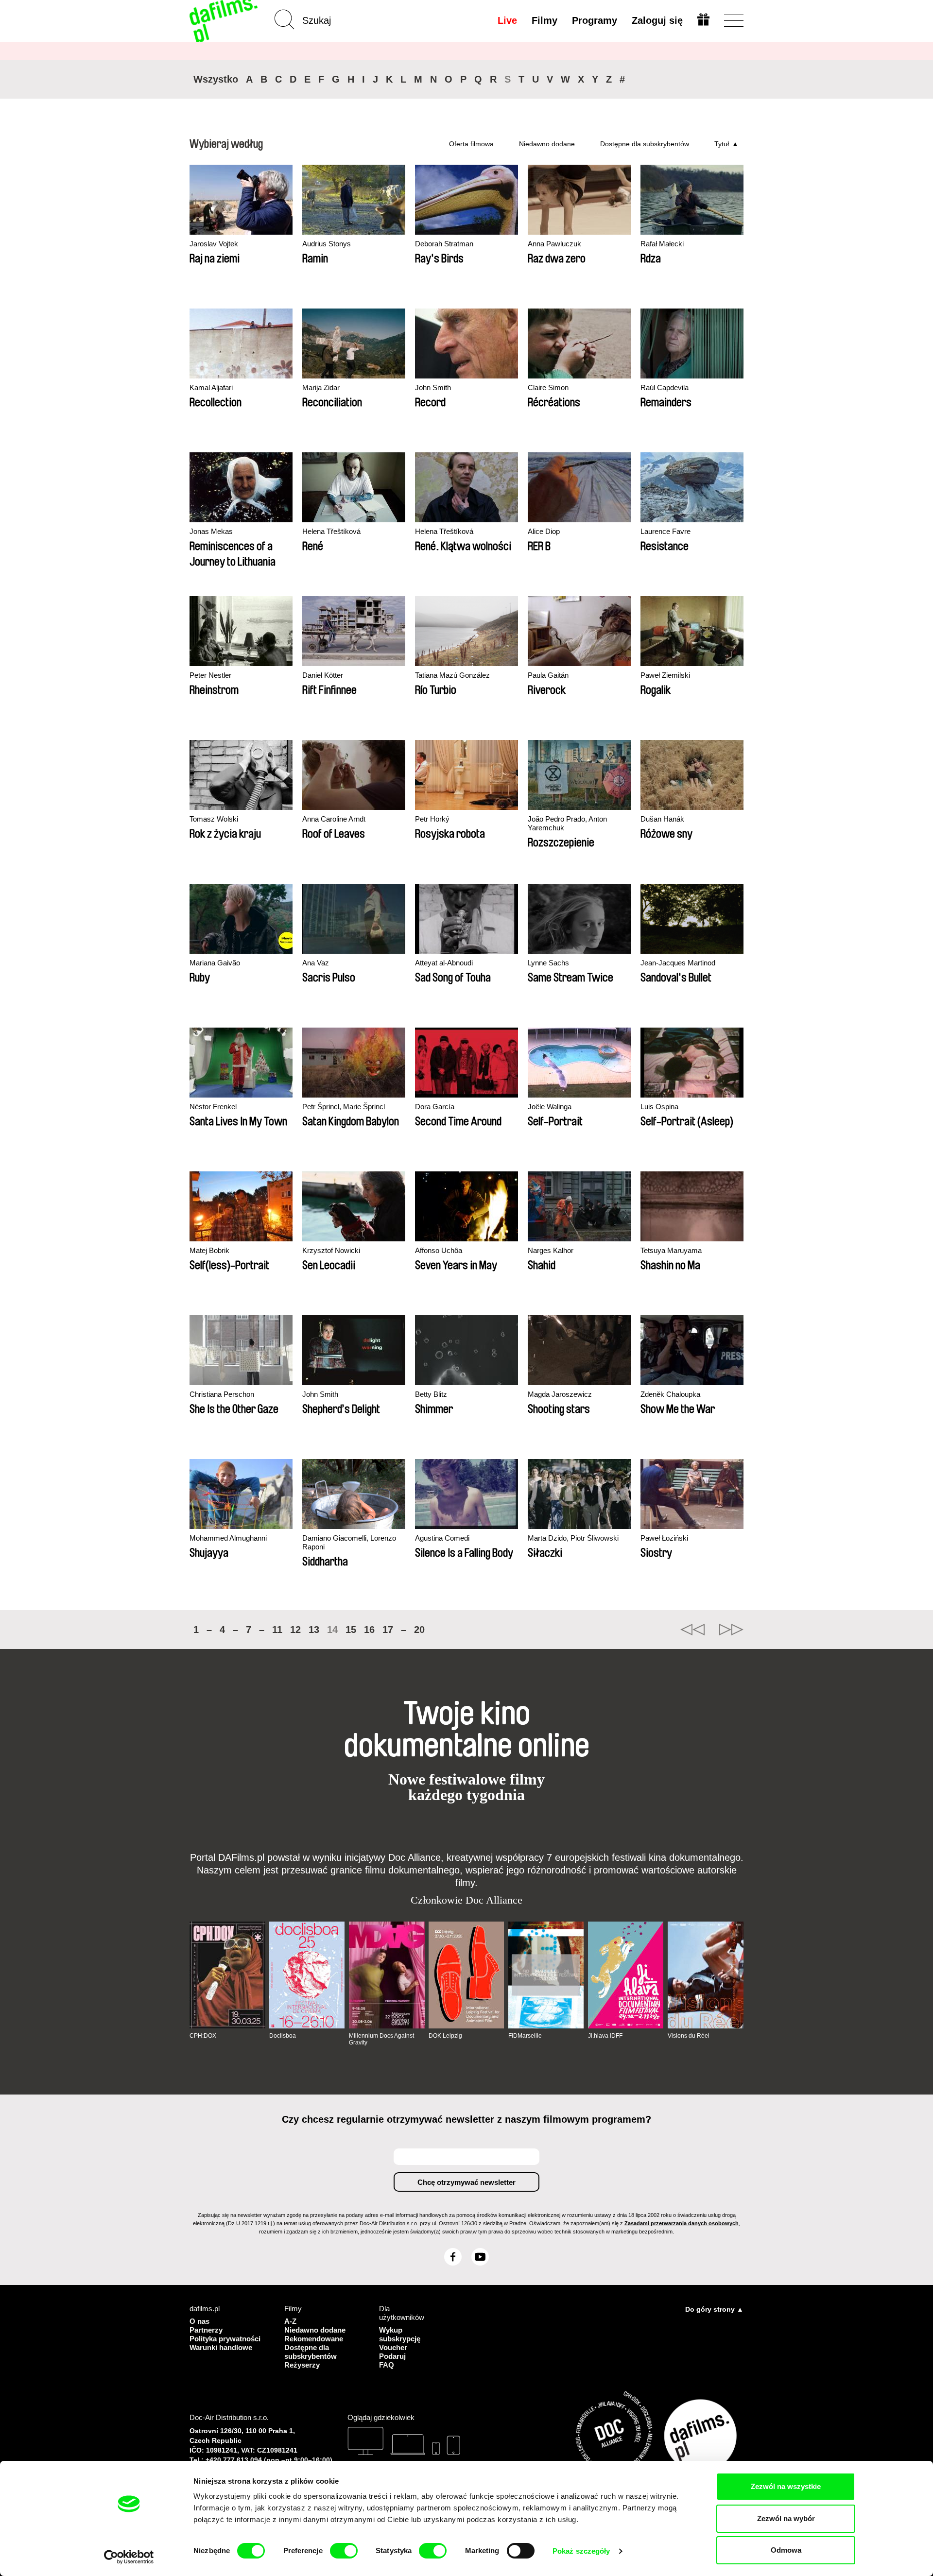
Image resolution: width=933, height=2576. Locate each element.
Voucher (393, 2347)
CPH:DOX (203, 2036)
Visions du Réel (689, 2036)
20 (419, 1630)
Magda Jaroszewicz (560, 1394)
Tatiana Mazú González (452, 675)
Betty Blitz (431, 1394)
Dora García (435, 1107)
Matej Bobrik (209, 1250)
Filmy (544, 20)
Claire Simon (548, 387)
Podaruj (392, 2356)
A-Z (290, 2321)
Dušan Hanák (662, 819)
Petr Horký (432, 819)
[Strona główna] (225, 21)
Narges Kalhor (551, 1250)
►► (731, 1630)
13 (314, 1630)
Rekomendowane (314, 2339)
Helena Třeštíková (331, 531)
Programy (595, 20)
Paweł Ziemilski (665, 675)
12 (295, 1630)
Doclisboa (283, 2036)
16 (369, 1630)
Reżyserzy (302, 2365)
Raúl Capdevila (665, 387)
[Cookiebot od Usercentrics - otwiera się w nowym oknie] (129, 2557)
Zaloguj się (657, 20)
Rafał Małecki (662, 244)
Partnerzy (206, 2330)
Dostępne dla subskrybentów (645, 144)
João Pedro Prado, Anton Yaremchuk (567, 823)
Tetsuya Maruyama (671, 1250)
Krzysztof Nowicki (331, 1250)
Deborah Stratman (444, 244)
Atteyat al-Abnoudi (444, 963)
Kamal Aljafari (211, 387)
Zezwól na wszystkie (786, 2486)
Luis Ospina (659, 1107)
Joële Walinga (550, 1107)
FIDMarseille (525, 2036)
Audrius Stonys (327, 244)
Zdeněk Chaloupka (670, 1394)
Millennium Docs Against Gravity (381, 2039)
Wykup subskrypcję (400, 2334)
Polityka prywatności (225, 2339)
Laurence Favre (665, 531)
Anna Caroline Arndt (334, 819)
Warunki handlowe (221, 2347)
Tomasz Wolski (214, 819)
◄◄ (692, 1630)
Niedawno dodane (547, 144)
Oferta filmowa (471, 144)
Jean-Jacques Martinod (678, 963)
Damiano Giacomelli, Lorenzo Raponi (349, 1542)
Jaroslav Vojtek (214, 244)
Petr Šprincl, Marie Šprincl (344, 1107)
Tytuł (722, 144)
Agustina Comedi (442, 1538)
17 (388, 1630)
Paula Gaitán (548, 675)
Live (507, 20)
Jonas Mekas (211, 531)
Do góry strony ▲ (714, 2309)
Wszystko (216, 79)
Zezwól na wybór (786, 2518)
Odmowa (786, 2550)
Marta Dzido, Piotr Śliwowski (573, 1538)
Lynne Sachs (548, 963)
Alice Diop (544, 531)
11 (277, 1630)
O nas (199, 2321)
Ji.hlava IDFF (605, 2036)
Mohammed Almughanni (228, 1538)
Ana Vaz (316, 963)
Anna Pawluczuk (554, 244)
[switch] (344, 2551)
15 (351, 1630)
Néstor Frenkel (213, 1107)
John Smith (433, 387)
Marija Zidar (321, 387)
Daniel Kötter (323, 675)
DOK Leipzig (445, 2036)
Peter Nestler (210, 675)
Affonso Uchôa (439, 1250)
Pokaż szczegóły (581, 2551)
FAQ (387, 2365)
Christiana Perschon (222, 1394)
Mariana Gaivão (215, 963)
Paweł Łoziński (664, 1538)
